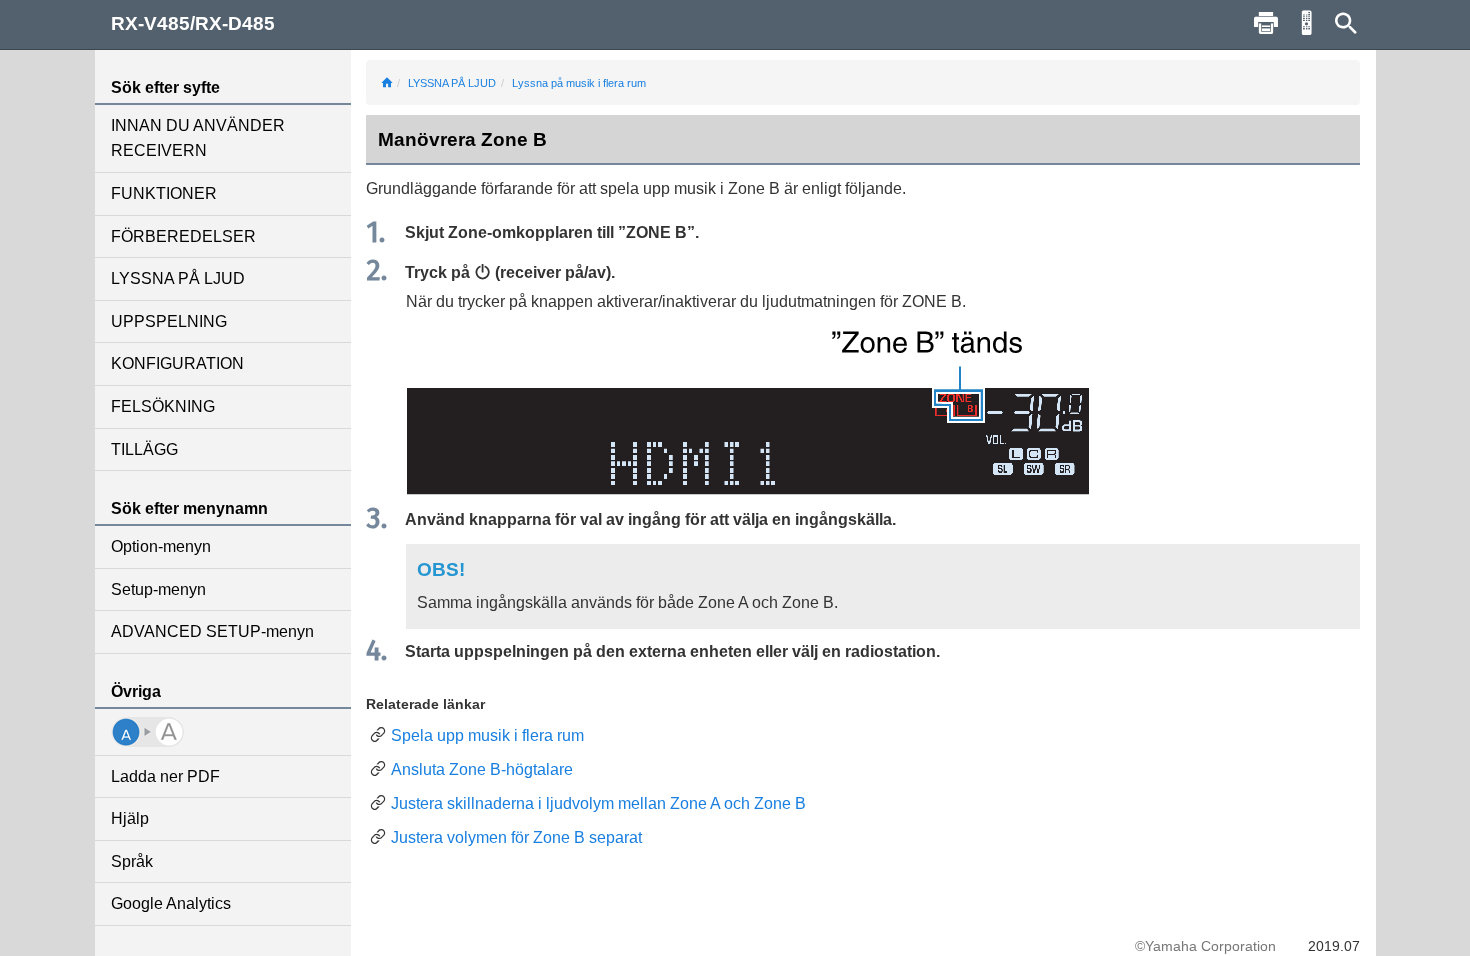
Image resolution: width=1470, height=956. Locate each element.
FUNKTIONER (164, 193)
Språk (132, 861)
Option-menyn (161, 546)
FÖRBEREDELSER (183, 236)
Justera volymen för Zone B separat (516, 837)
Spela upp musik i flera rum (487, 735)
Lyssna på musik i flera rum (579, 83)
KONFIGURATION (177, 363)
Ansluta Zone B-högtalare (482, 769)
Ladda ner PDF (165, 776)
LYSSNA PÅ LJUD (178, 278)
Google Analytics (171, 903)
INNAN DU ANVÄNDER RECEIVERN (198, 138)
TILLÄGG (144, 449)
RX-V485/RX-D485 (193, 23)
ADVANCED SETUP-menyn (212, 631)
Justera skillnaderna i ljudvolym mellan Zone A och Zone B (598, 803)
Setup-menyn (158, 589)
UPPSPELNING (169, 321)
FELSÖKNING (163, 406)
